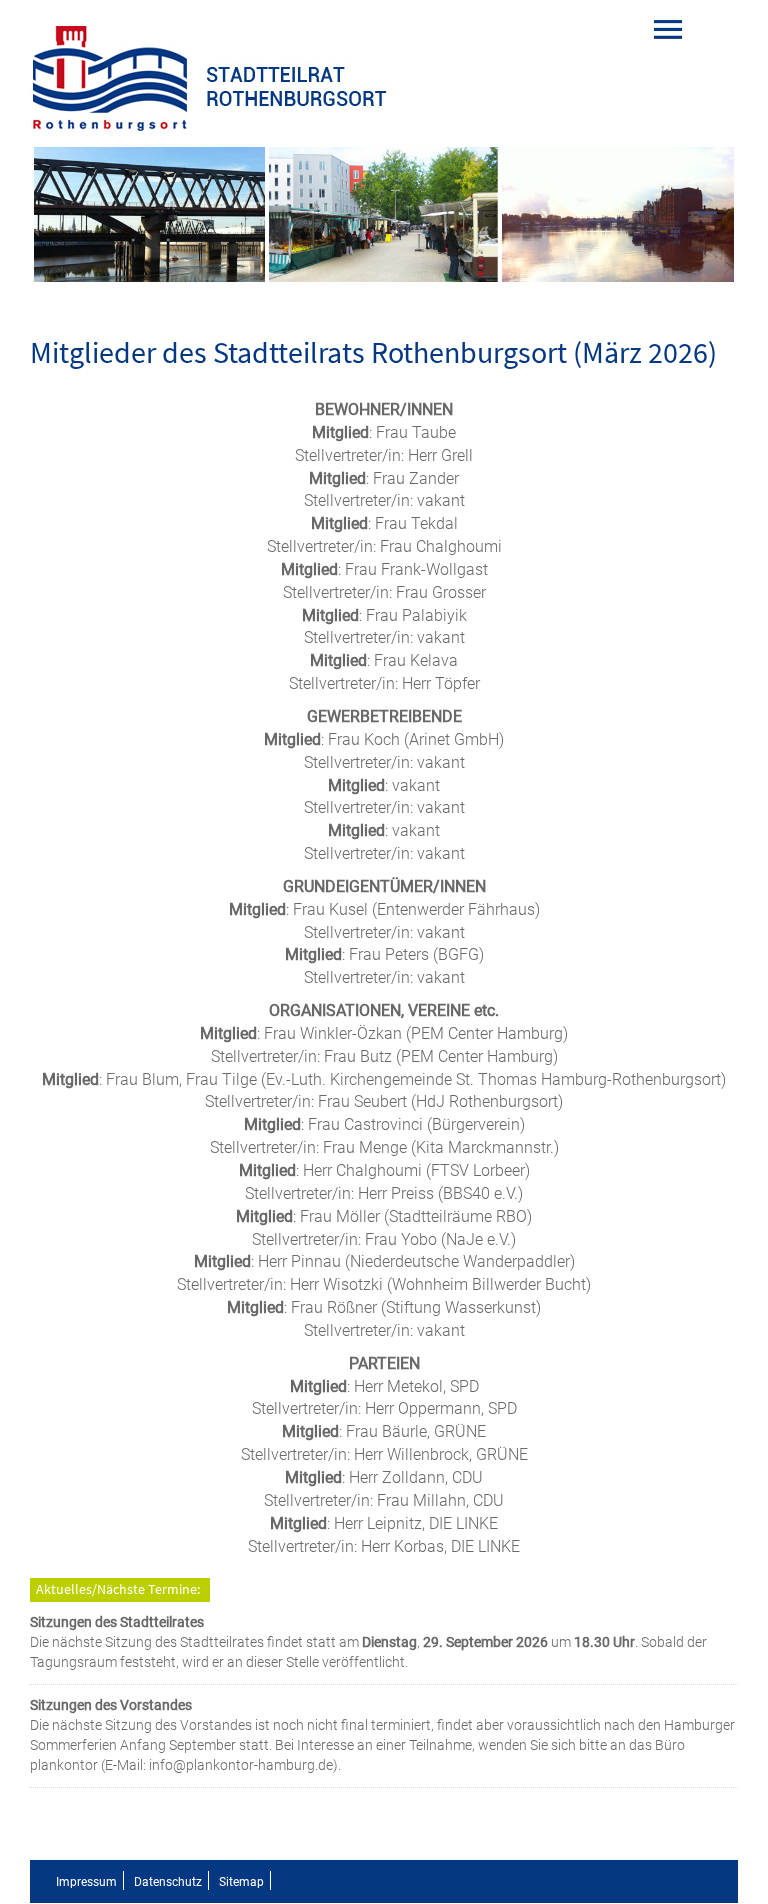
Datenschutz (168, 1882)
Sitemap (241, 1882)
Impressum (86, 1882)
